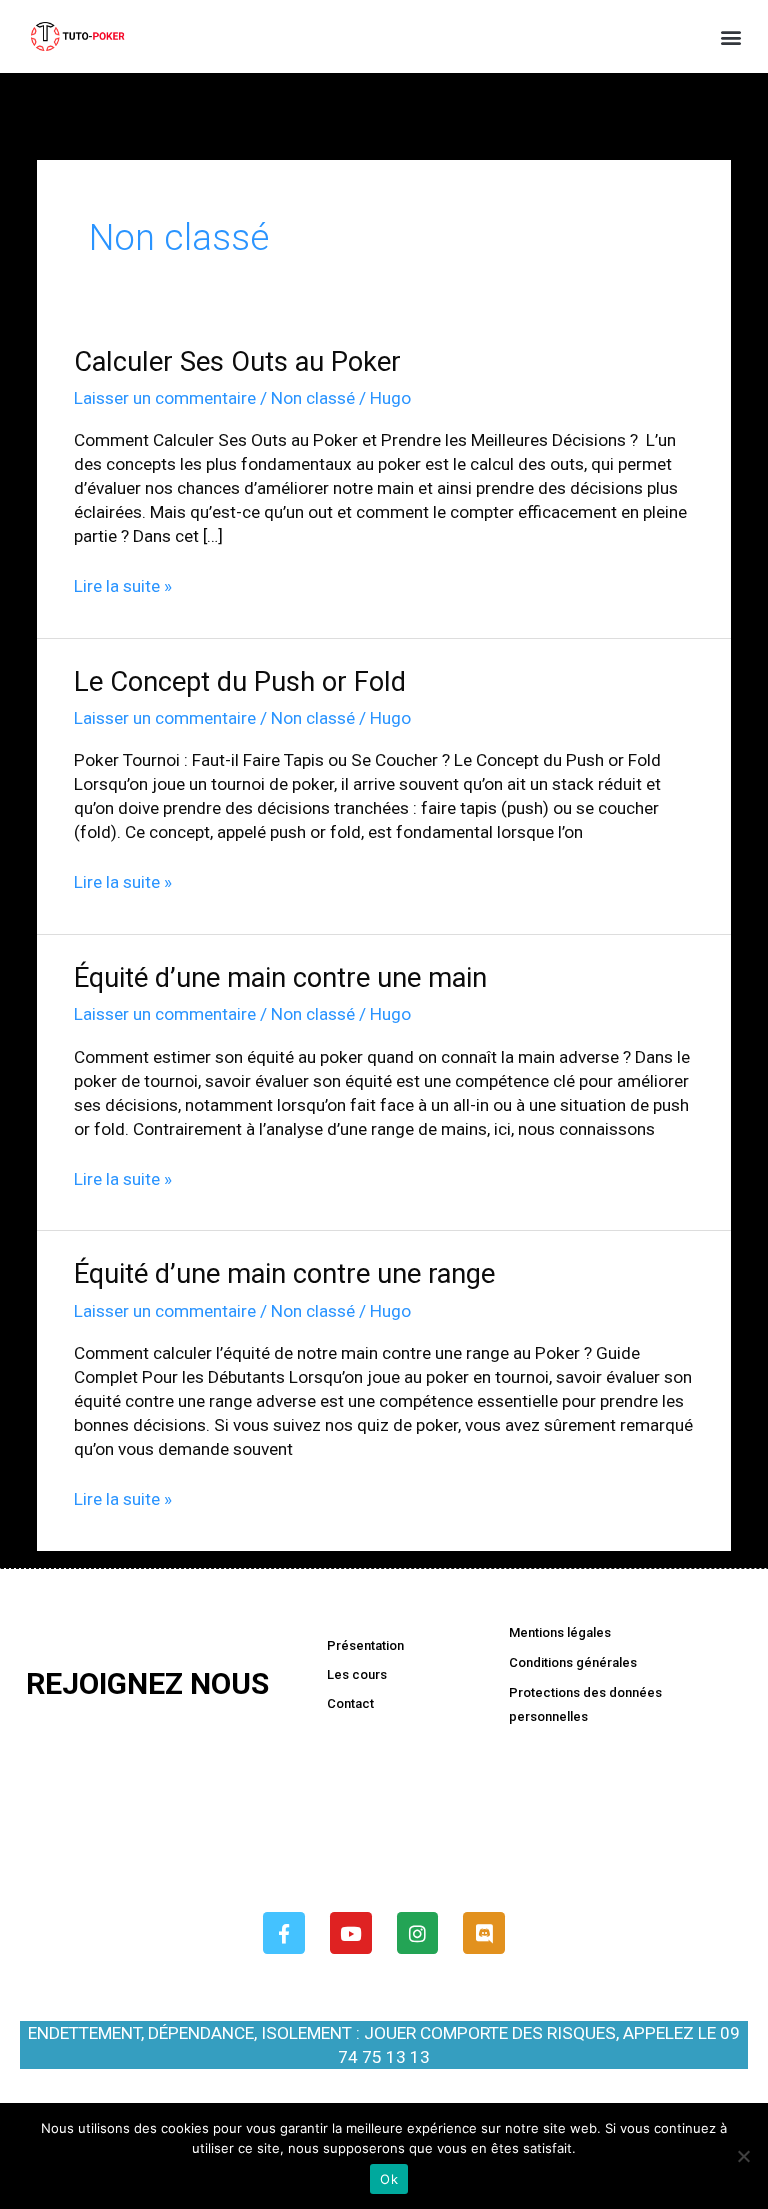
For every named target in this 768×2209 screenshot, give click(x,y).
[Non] (743, 2156)
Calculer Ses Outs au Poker (237, 362)
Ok (389, 2179)
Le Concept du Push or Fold (240, 682)
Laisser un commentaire (165, 398)
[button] (731, 36)
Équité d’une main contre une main (280, 978)
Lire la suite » (123, 585)
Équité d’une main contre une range (284, 1274)
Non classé (313, 398)
